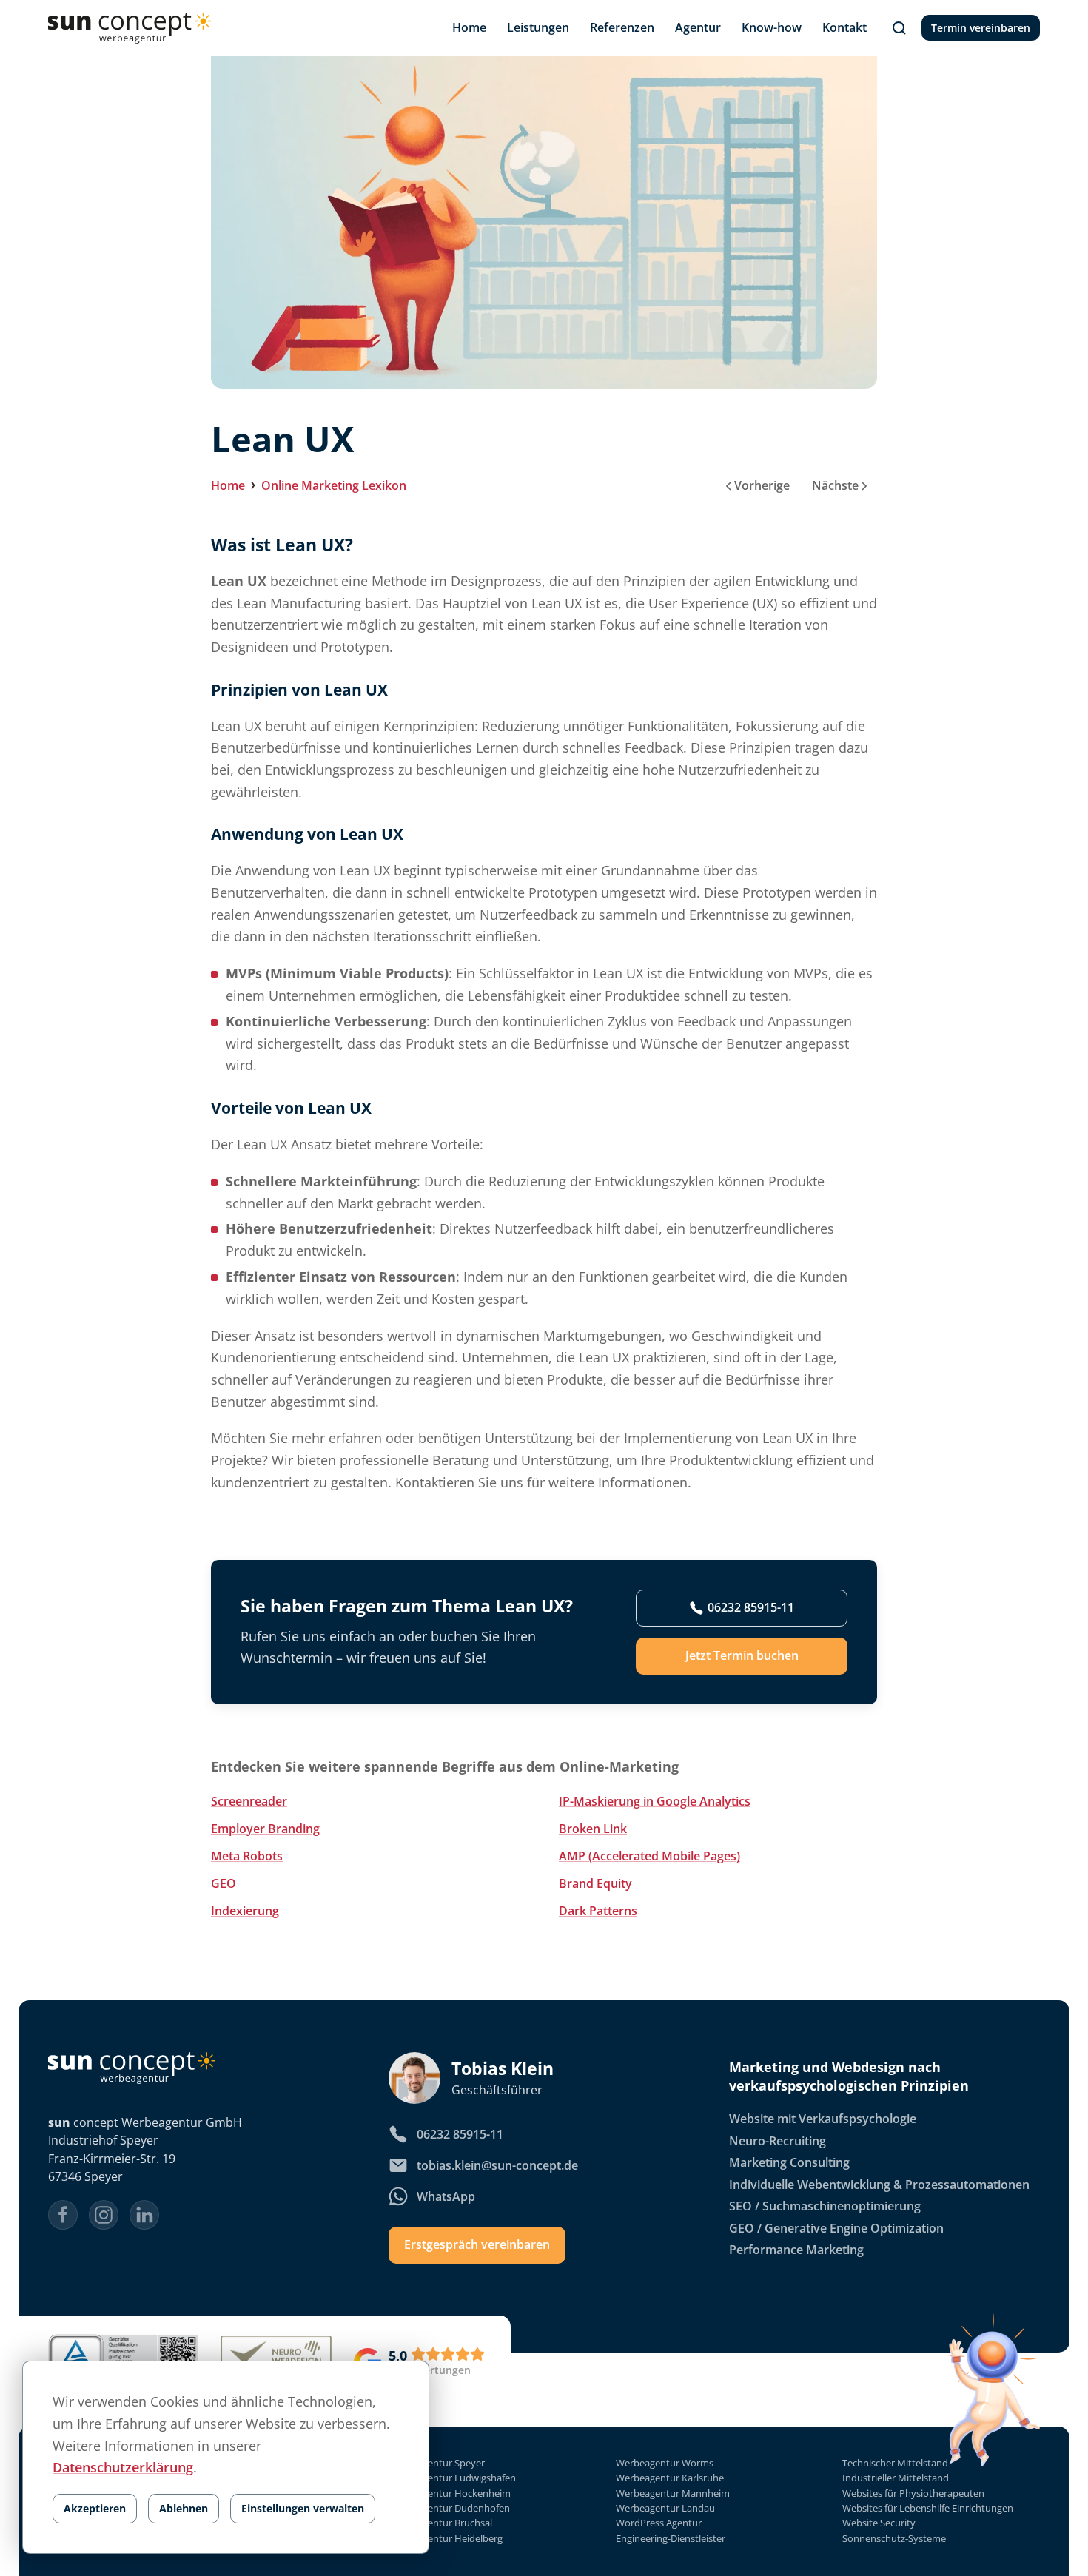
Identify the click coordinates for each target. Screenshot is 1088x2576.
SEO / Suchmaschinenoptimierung (825, 2207)
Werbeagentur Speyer (437, 2463)
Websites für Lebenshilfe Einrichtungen (928, 2508)
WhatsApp (446, 2196)
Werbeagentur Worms (665, 2463)
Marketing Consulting (789, 2163)
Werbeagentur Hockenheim (450, 2493)
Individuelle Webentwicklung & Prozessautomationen (879, 2185)
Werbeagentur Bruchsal (440, 2524)
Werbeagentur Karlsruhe (670, 2479)
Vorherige (762, 485)
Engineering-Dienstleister (671, 2539)
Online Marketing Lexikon (334, 485)
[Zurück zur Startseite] (130, 28)
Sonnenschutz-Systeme (894, 2539)
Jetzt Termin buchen (742, 1656)
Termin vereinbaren (981, 28)
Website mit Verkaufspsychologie (823, 2119)
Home (228, 485)
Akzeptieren (95, 2508)
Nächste (835, 485)
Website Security (879, 2524)
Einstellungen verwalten (303, 2508)
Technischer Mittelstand (895, 2463)
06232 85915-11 (751, 1608)
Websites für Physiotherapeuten (913, 2493)
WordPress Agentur (659, 2524)
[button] (899, 28)
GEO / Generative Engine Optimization (836, 2228)
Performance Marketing (796, 2250)
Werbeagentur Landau (665, 2508)
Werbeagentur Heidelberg (446, 2539)
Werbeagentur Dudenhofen (449, 2508)
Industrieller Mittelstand (896, 2479)
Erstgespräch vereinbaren (477, 2245)
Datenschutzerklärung (123, 2467)
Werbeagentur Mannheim (673, 2493)
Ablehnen (184, 2508)
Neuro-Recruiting (778, 2141)
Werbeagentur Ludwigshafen (452, 2479)
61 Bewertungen (430, 2370)
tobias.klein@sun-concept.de (497, 2165)
